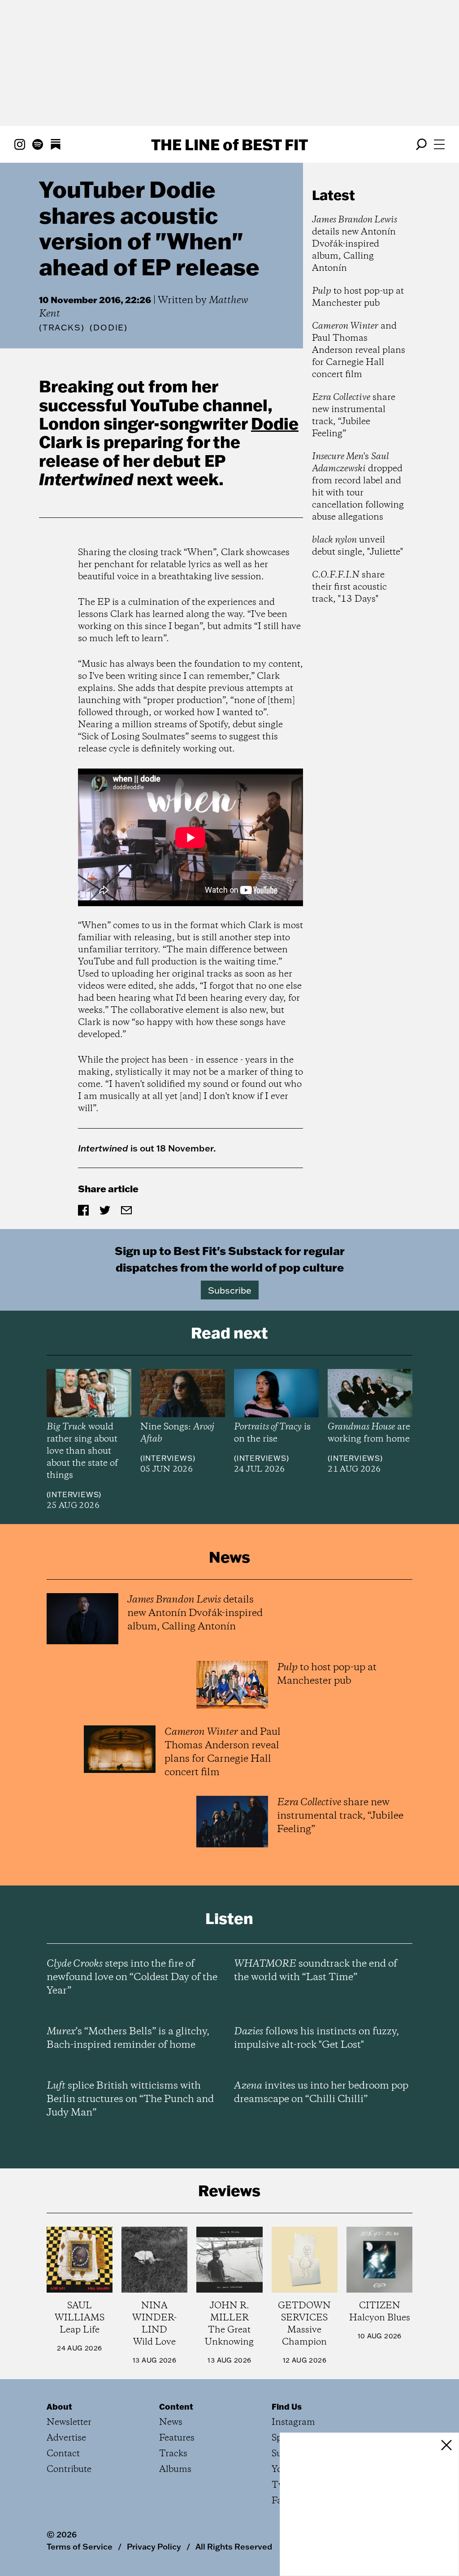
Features (177, 2438)
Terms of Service (80, 2546)
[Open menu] (439, 144)
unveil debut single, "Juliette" (357, 546)
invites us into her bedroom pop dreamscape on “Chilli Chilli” (321, 2093)
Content (176, 2407)
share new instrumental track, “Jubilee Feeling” (354, 416)
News (171, 2422)
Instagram (293, 2422)
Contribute (69, 2470)
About (59, 2407)
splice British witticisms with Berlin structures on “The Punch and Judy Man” (130, 2099)
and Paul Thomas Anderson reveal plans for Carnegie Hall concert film (359, 350)
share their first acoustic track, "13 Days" (349, 587)
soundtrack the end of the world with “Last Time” (316, 1971)
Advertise (66, 2438)
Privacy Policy (154, 2546)
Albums (175, 2470)
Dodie (275, 423)
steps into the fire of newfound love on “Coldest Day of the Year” (132, 1977)
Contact (63, 2454)
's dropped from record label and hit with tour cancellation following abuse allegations (358, 487)
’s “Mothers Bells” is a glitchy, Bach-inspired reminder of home (128, 2038)
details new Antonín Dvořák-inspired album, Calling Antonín (355, 244)
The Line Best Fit (229, 144)
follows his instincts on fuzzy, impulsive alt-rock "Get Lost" (316, 2038)
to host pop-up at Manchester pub (358, 297)
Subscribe (230, 1290)
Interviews (74, 1494)
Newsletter (69, 2422)
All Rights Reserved (234, 2546)
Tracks (62, 328)
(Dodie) (109, 328)
